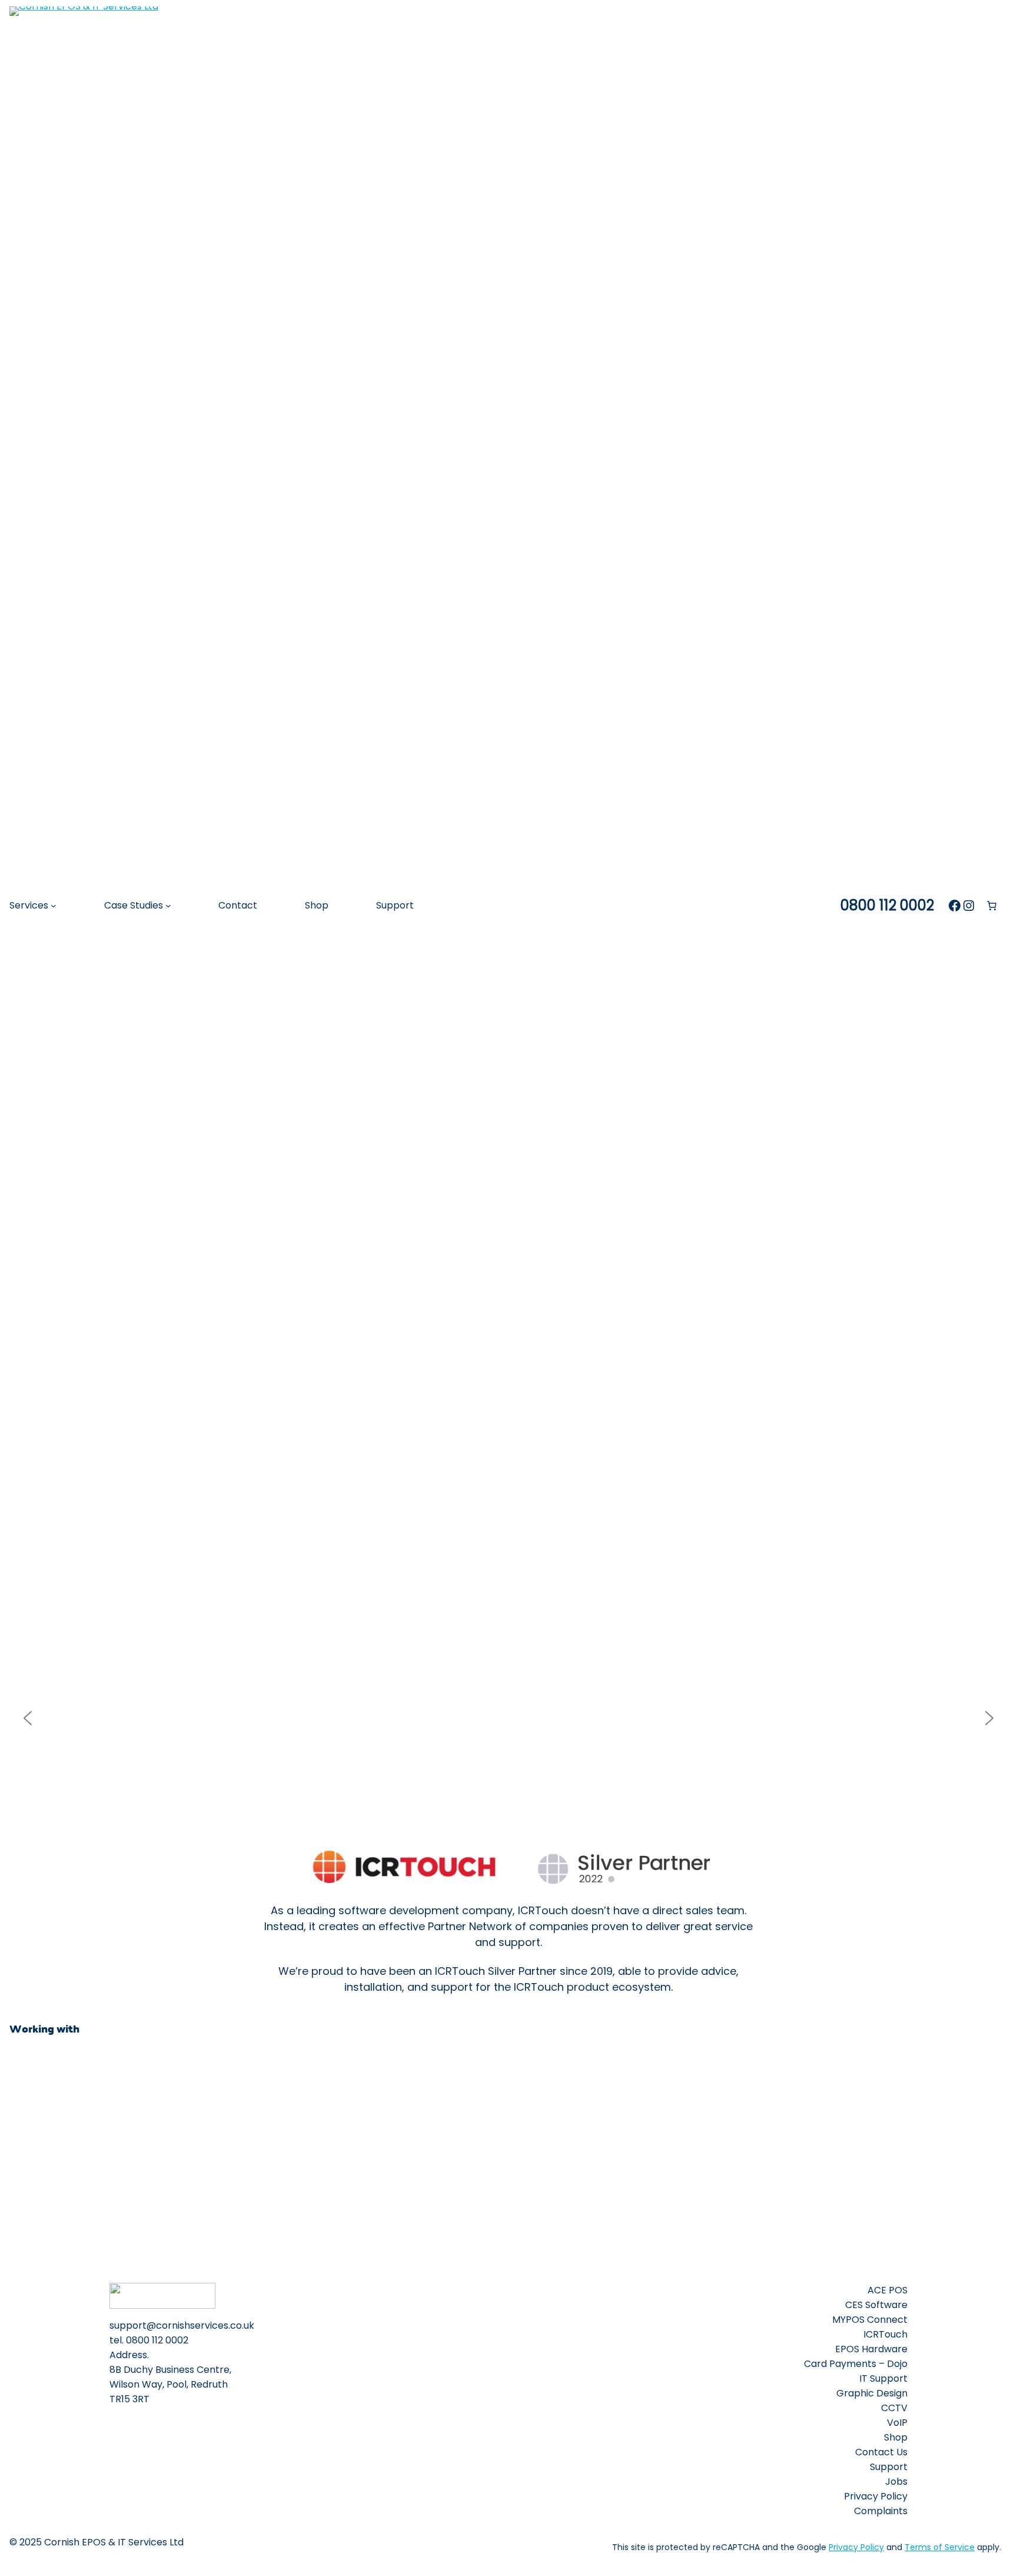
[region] (508, 1718)
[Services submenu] (54, 906)
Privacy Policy (856, 2547)
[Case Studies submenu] (168, 906)
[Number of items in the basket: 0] (992, 906)
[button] (28, 1718)
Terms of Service (940, 2547)
